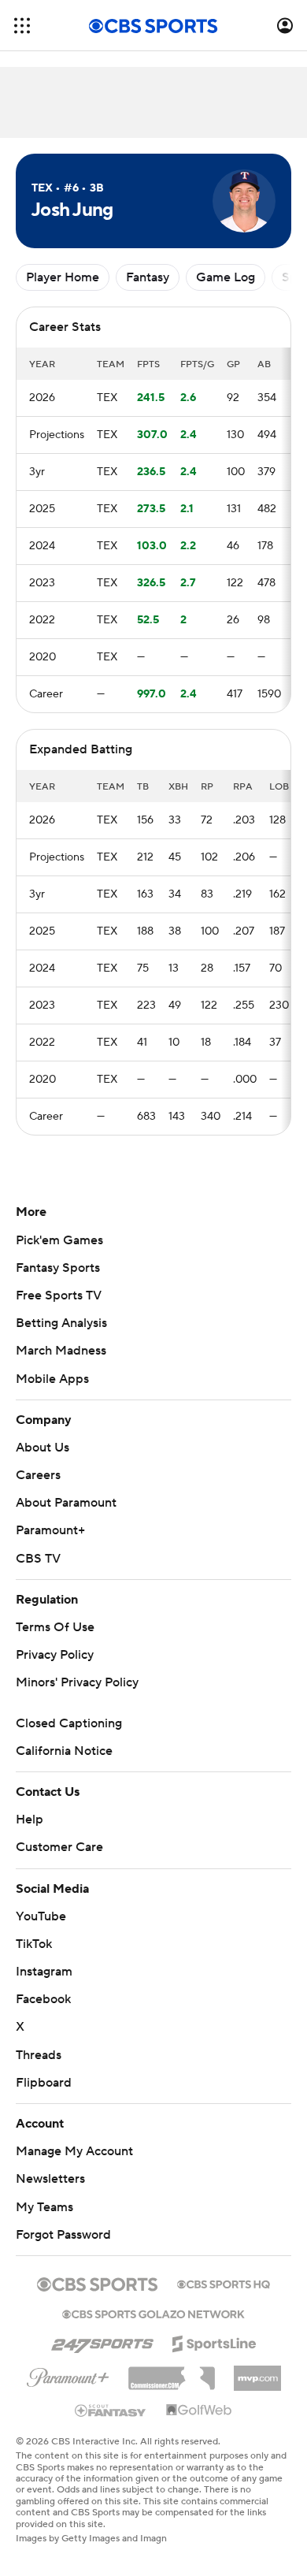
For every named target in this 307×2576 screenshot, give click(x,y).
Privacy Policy (55, 1655)
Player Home (63, 277)
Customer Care (59, 1847)
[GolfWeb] (199, 2411)
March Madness (61, 1351)
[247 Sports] (102, 2341)
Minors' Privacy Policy (77, 1682)
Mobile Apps (52, 1379)
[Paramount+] (68, 2374)
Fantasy (148, 277)
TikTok (34, 1944)
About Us (43, 1448)
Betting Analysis (61, 1323)
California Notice (64, 1751)
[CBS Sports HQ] (224, 2283)
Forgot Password (63, 2235)
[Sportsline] (215, 2341)
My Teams (44, 2207)
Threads (39, 2055)
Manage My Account (74, 2151)
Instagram (44, 1972)
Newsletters (50, 2179)
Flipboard (44, 2083)
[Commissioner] (172, 2373)
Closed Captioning (69, 1723)
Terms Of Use (55, 1627)
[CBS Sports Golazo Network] (153, 2313)
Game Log (226, 277)
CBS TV (38, 1559)
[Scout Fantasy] (111, 2410)
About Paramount (66, 1503)
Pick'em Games (59, 1240)
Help (30, 1820)
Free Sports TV (59, 1295)
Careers (38, 1475)
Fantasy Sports (58, 1268)
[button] (22, 26)
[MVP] (257, 2372)
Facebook (43, 1999)
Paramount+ (50, 1530)
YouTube (41, 1916)
